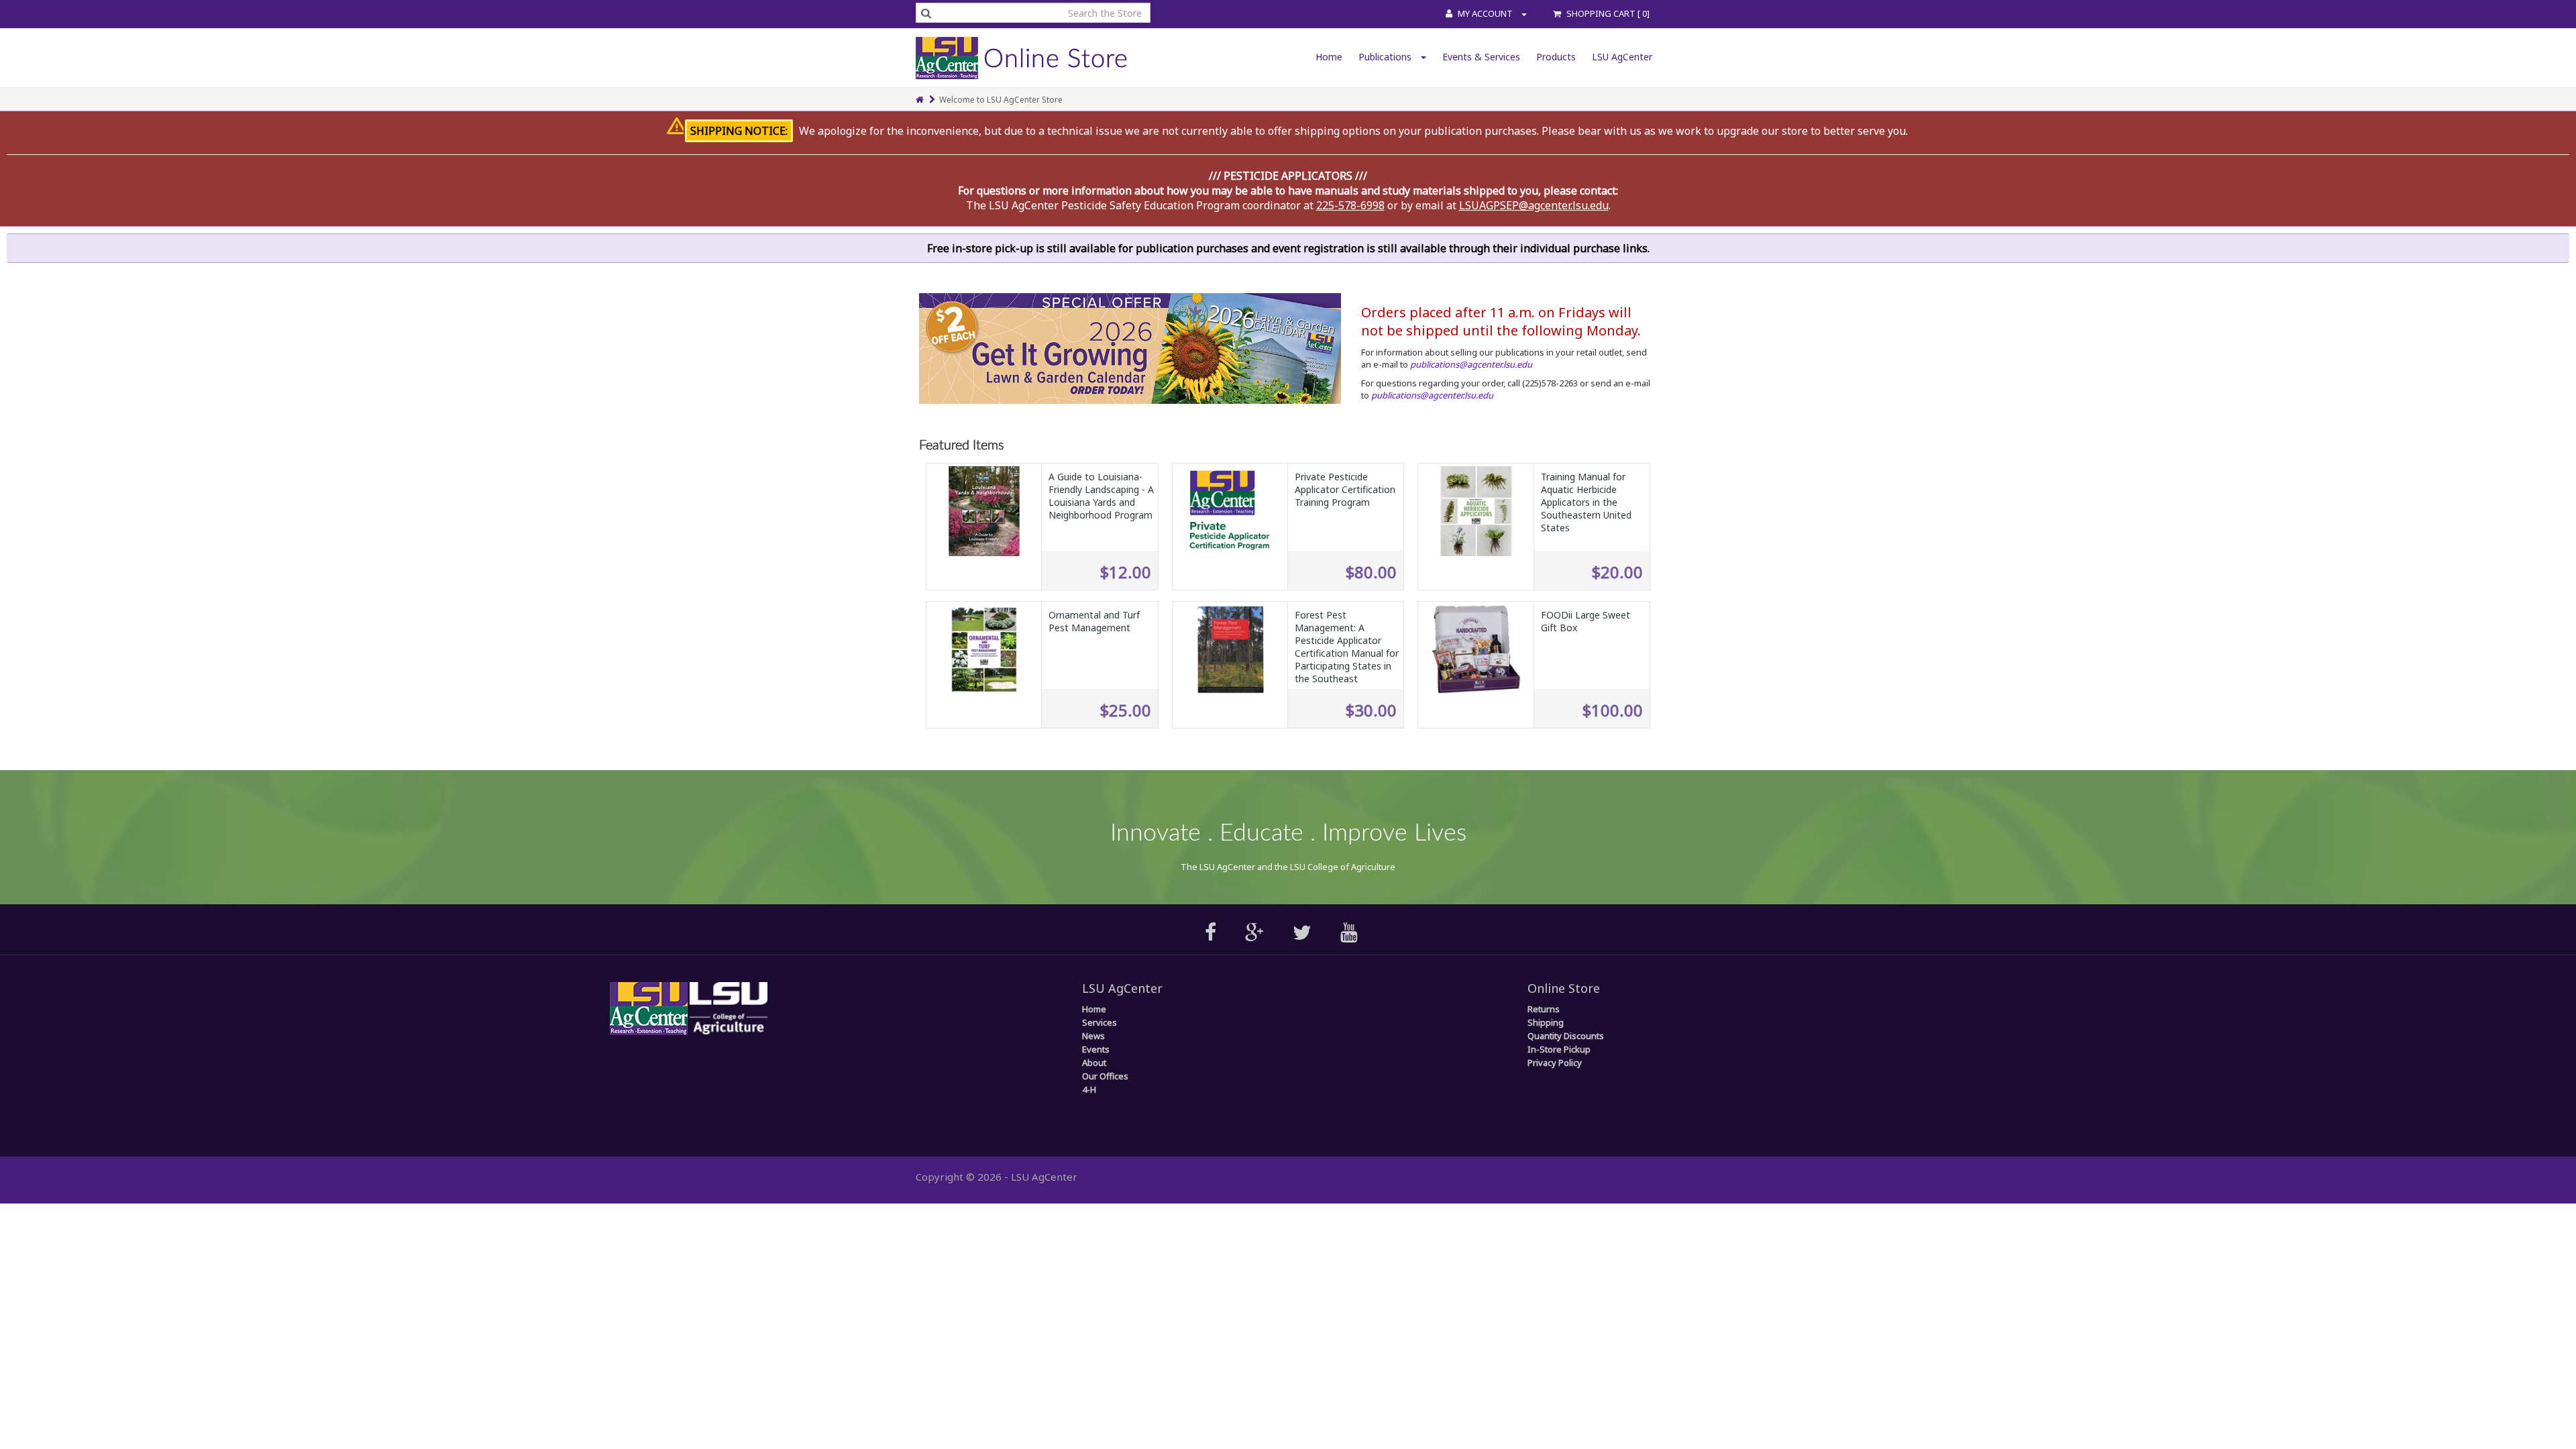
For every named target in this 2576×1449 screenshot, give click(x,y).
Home (1329, 57)
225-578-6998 (1350, 205)
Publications (1386, 57)
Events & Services (1481, 57)
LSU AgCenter (1622, 57)
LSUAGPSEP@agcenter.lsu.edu (1534, 205)
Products (1556, 57)
